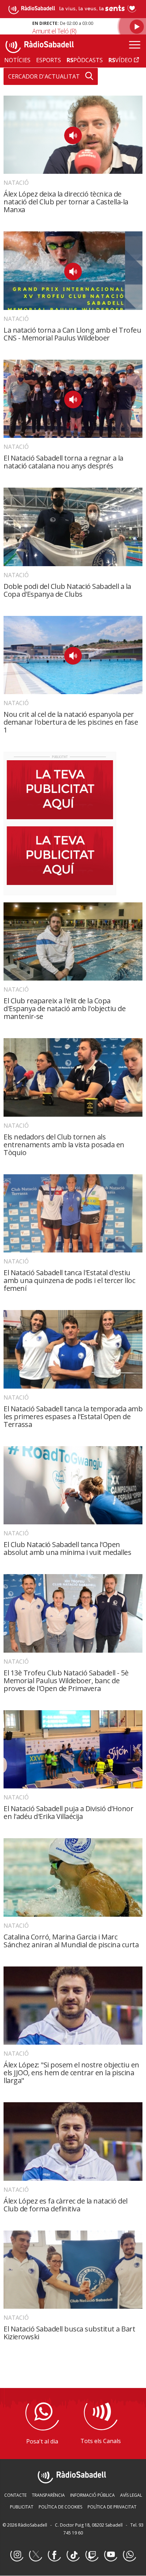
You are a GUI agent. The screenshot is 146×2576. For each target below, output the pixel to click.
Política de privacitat (112, 2507)
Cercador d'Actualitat (44, 76)
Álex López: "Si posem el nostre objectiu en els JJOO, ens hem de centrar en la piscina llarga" (71, 2073)
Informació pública (92, 2495)
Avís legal (131, 2495)
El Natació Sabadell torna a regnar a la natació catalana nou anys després (63, 462)
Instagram (17, 2555)
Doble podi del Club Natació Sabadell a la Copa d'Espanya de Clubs (67, 590)
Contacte (15, 2495)
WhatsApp (129, 2555)
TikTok (73, 2555)
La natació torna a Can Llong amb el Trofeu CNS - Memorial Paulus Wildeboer (72, 334)
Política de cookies (60, 2507)
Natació (16, 183)
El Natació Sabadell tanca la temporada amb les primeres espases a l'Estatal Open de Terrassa (73, 1416)
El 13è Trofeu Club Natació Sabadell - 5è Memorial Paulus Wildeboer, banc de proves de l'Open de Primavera (66, 1681)
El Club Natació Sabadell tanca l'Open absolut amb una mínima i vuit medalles (67, 1548)
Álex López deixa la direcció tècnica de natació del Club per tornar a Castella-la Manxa (66, 202)
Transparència (48, 2495)
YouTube (111, 2555)
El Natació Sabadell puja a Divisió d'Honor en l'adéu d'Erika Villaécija (68, 1812)
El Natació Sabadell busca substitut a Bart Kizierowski (69, 2333)
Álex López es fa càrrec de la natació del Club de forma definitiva (66, 2205)
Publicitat (22, 2507)
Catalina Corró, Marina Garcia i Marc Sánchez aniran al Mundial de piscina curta (71, 1941)
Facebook (54, 2555)
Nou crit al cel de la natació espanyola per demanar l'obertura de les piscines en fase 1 (71, 722)
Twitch (92, 2555)
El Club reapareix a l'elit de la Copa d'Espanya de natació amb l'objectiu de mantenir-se (64, 1008)
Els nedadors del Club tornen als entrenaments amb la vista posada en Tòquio (64, 1145)
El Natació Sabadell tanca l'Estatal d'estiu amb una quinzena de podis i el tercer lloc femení (69, 1280)
